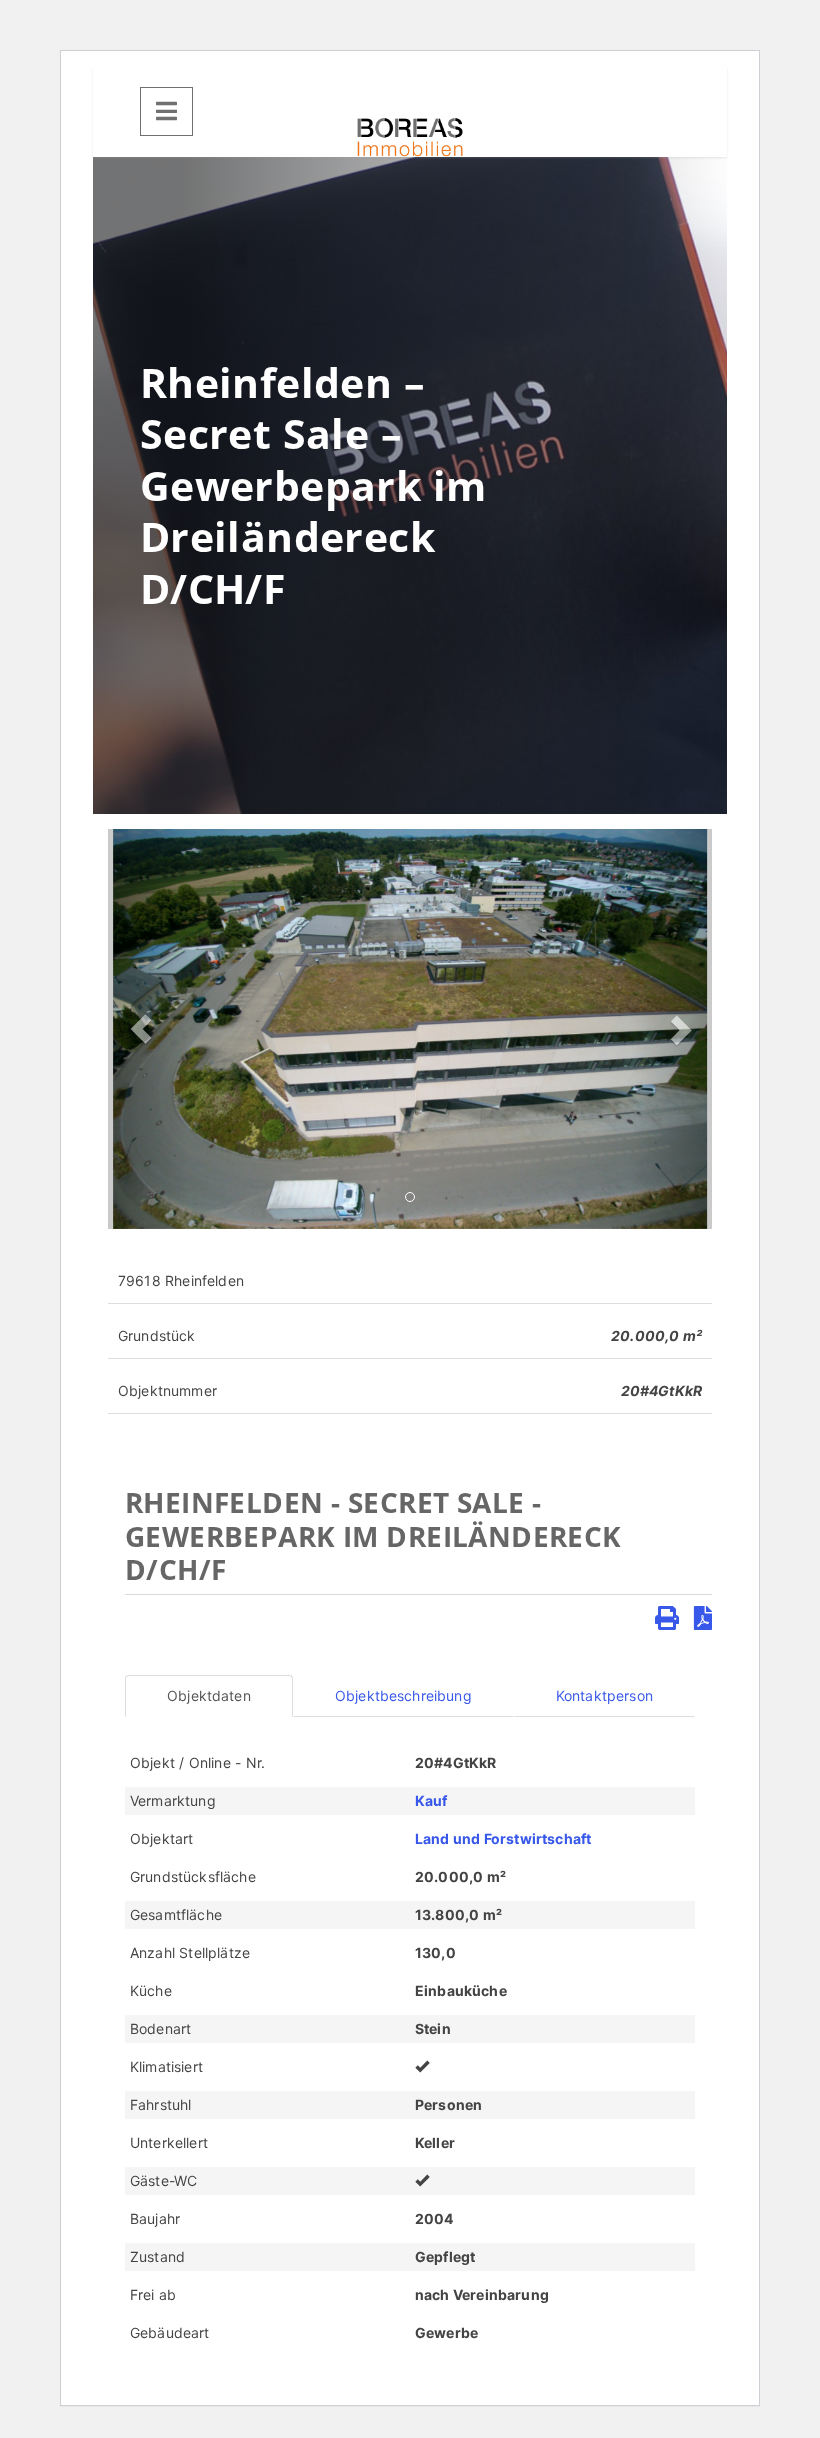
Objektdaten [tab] (209, 1695)
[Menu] (166, 111)
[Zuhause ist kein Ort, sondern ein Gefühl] (410, 137)
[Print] (667, 1618)
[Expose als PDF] (703, 1618)
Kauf (431, 1800)
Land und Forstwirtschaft (503, 1838)
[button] (140, 1029)
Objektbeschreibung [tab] (403, 1695)
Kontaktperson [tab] (604, 1695)
